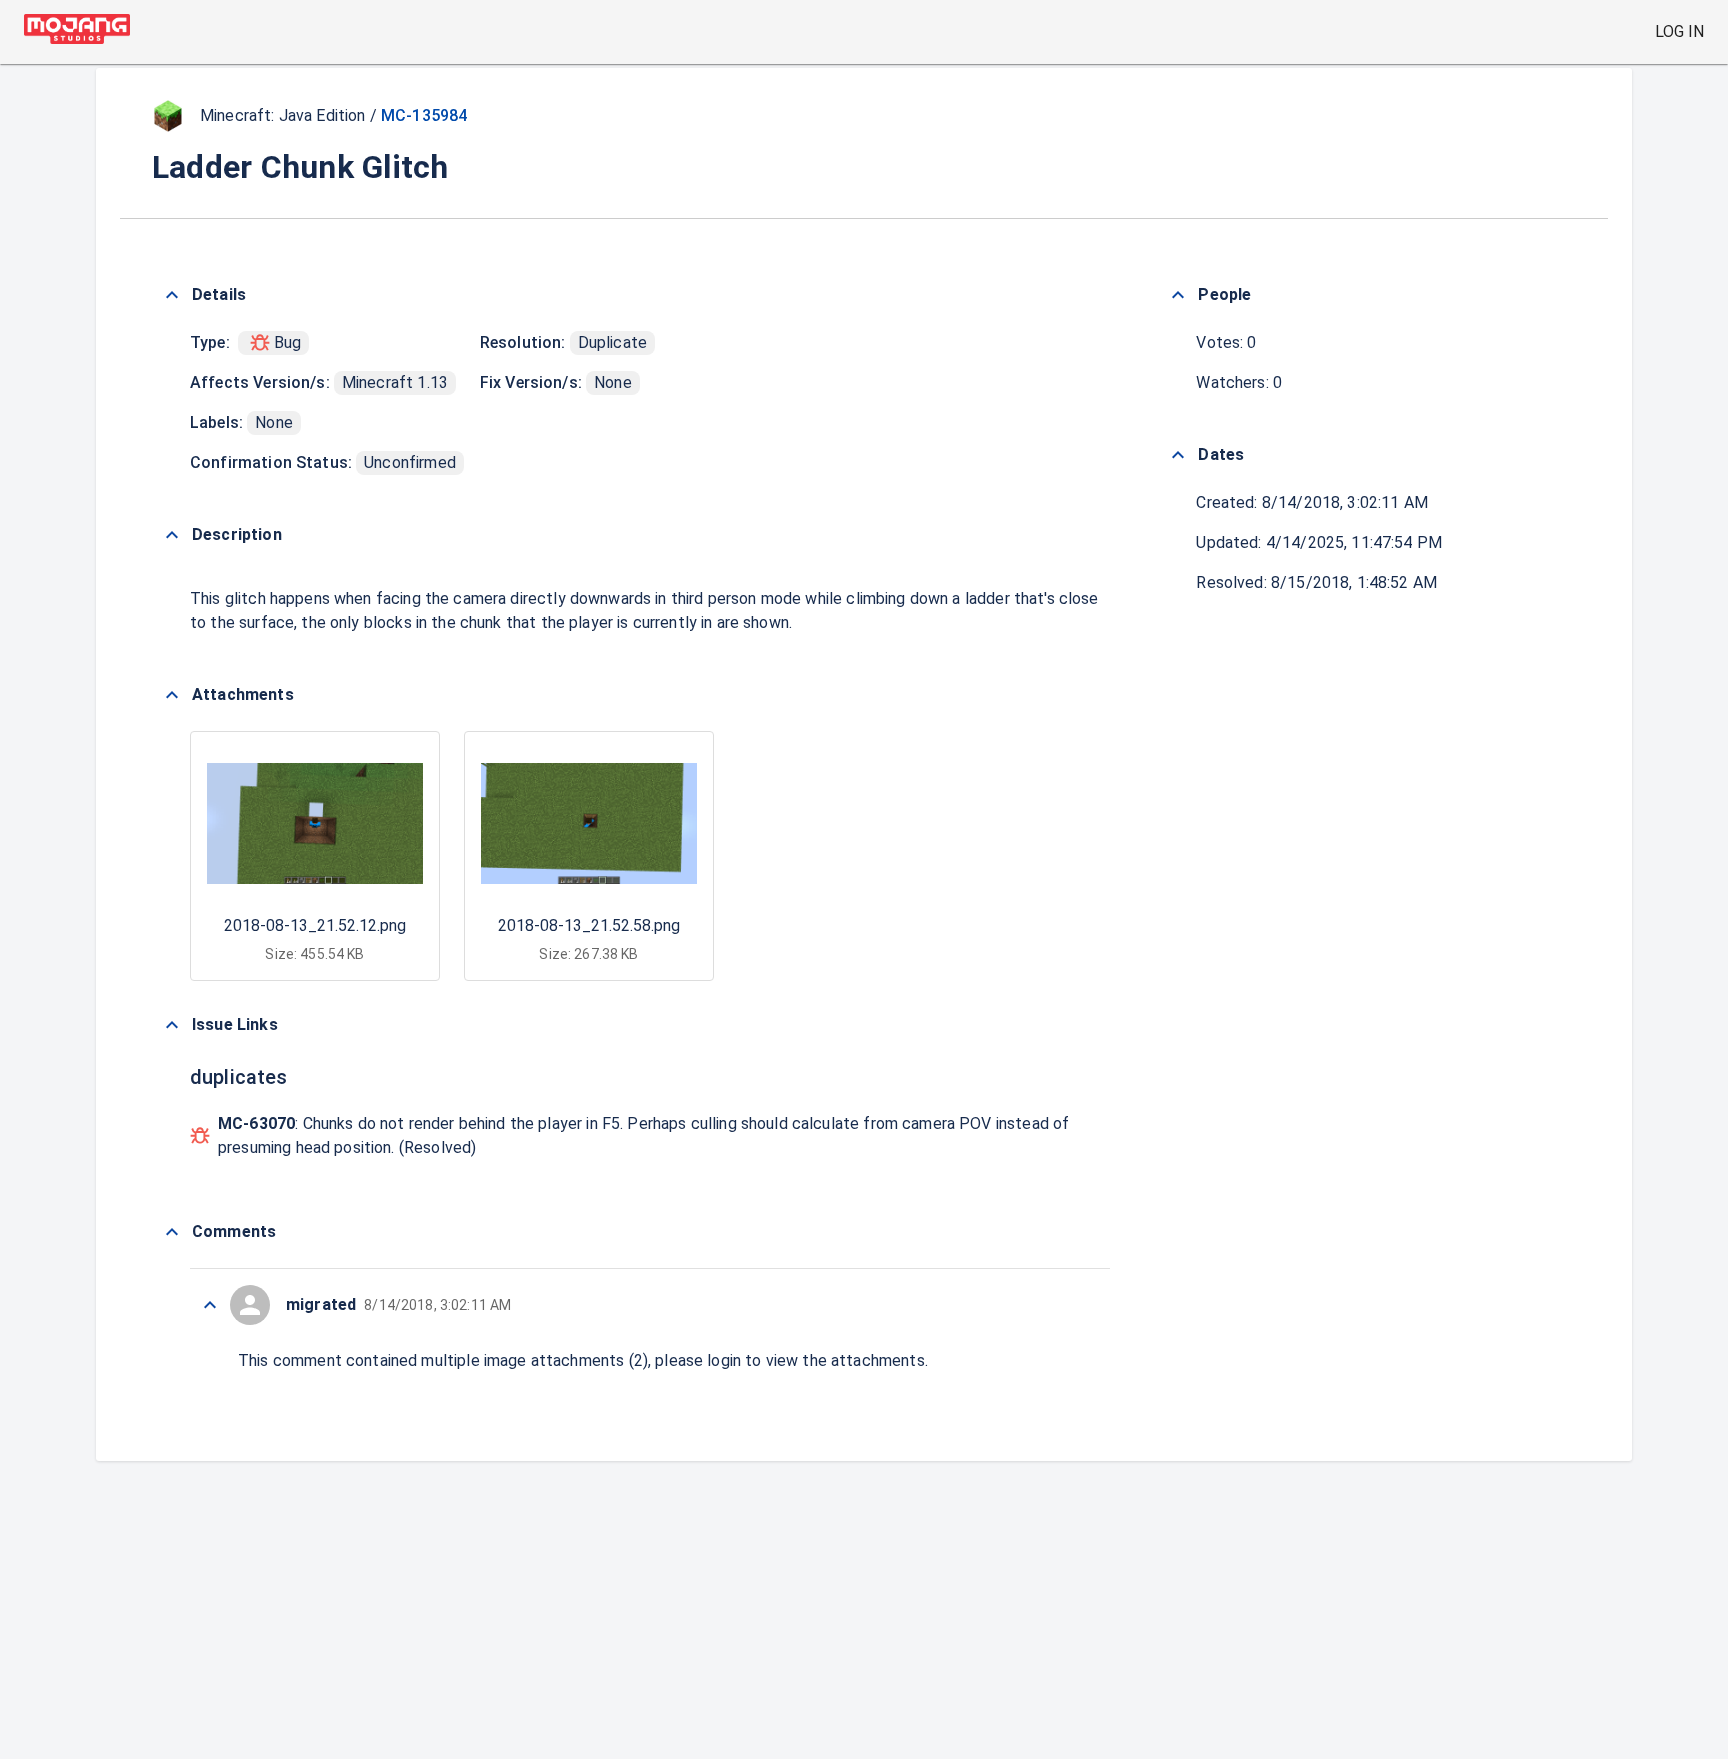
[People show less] (1178, 295)
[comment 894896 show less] (210, 1305)
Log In (1679, 31)
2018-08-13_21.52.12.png (315, 925)
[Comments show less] (172, 1232)
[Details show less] (172, 295)
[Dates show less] (1178, 455)
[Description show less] (172, 535)
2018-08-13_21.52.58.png (589, 925)
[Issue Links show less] (172, 1025)
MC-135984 (424, 115)
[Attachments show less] (172, 695)
